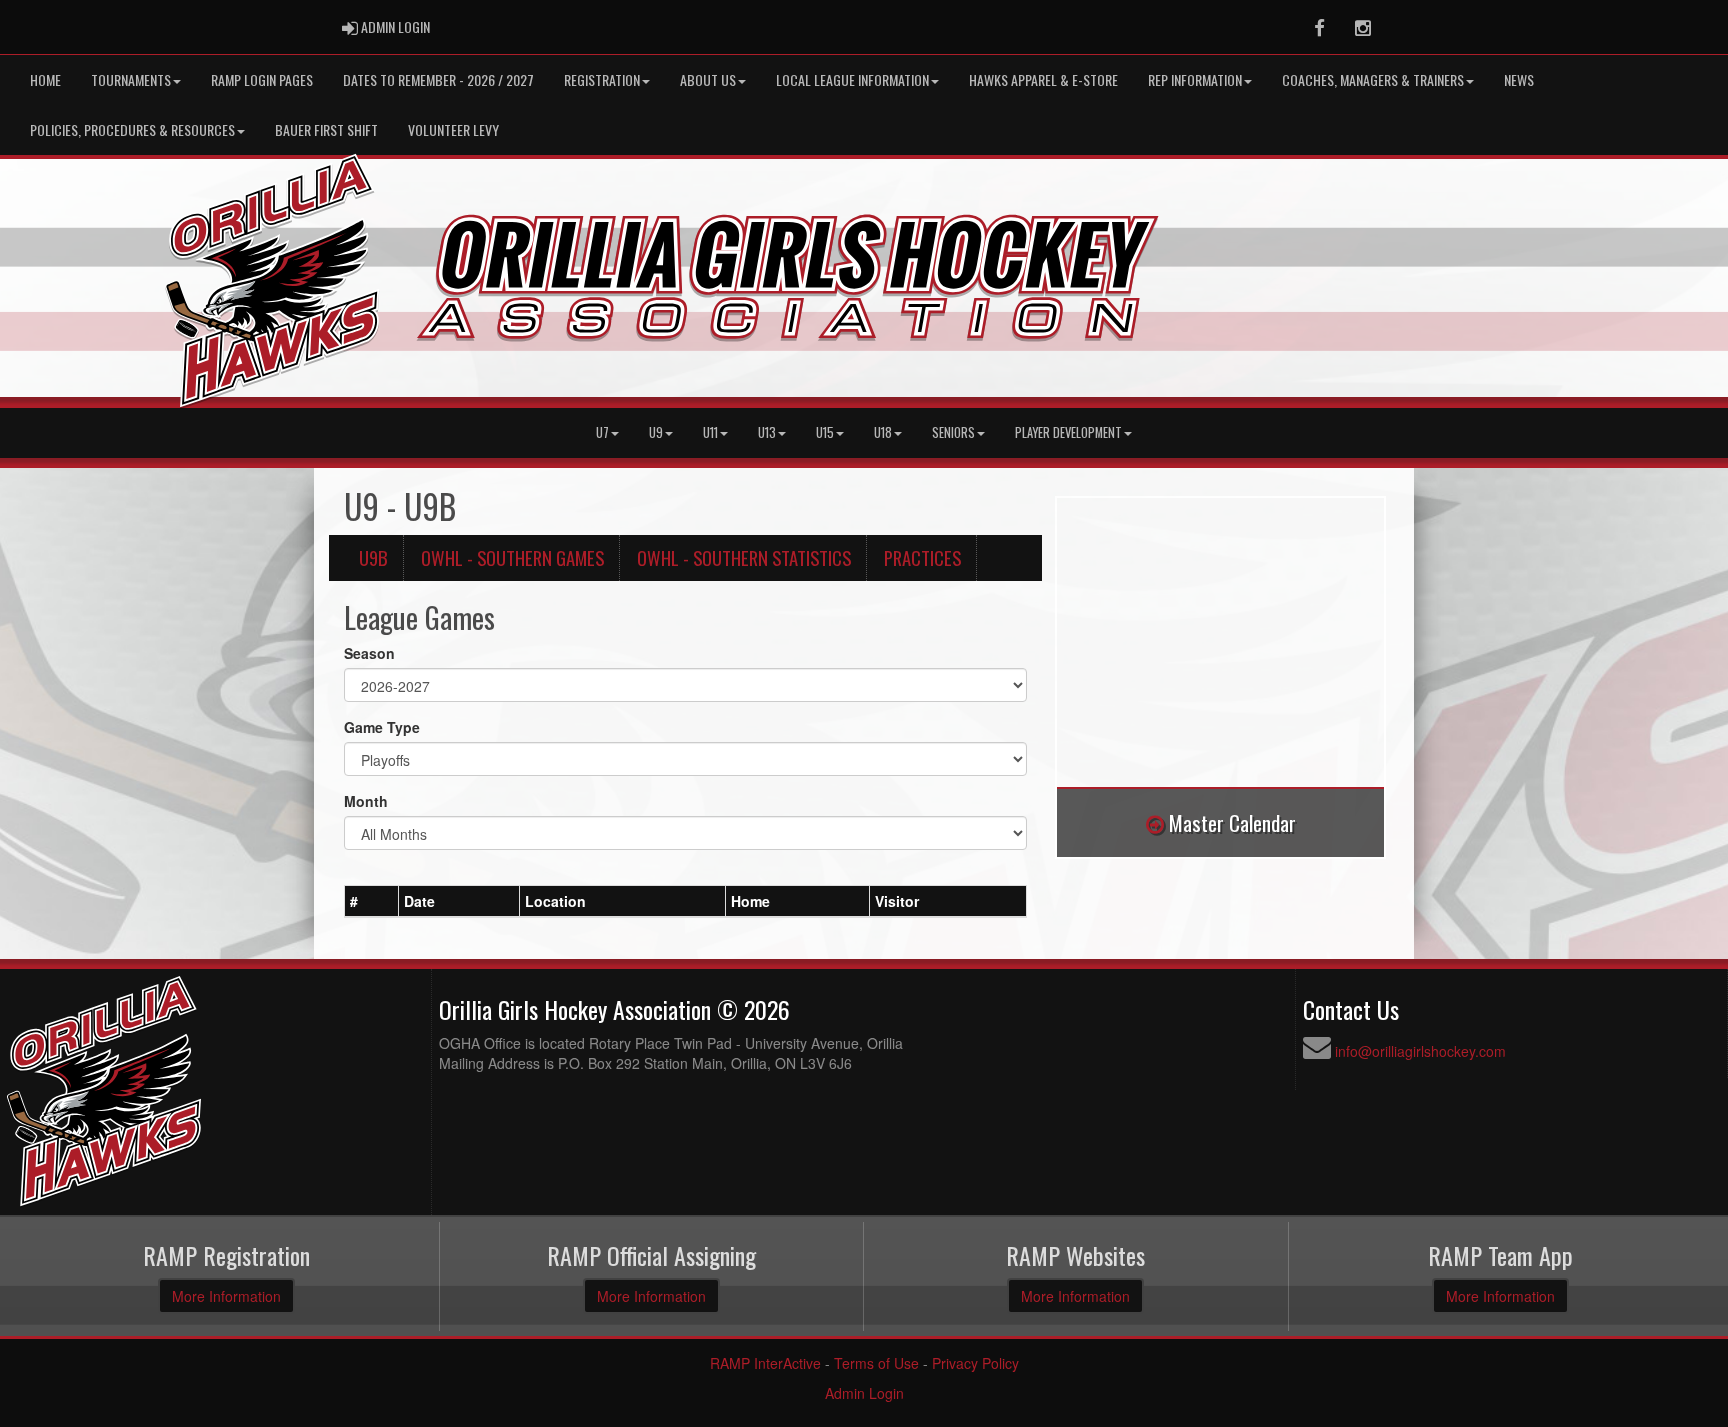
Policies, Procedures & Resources (132, 129)
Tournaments (131, 79)
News (1519, 79)
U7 (602, 432)
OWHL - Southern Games (512, 557)
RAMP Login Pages (262, 79)
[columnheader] (372, 901)
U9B (373, 557)
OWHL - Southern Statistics (744, 557)
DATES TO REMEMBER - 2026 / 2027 (438, 79)
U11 (710, 432)
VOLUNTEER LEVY (453, 129)
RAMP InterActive (765, 1363)
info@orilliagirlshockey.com (1420, 1051)
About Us (708, 79)
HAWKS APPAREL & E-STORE (1043, 79)
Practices (922, 557)
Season (369, 653)
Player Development (1068, 432)
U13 (767, 432)
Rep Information (1195, 79)
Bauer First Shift (326, 129)
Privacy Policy (975, 1363)
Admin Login (864, 1393)
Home (45, 79)
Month (366, 801)
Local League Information (852, 79)
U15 (825, 432)
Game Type (382, 727)
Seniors (953, 432)
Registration (602, 79)
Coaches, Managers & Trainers (1373, 79)
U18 (883, 432)
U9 (656, 432)
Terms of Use (876, 1363)
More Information (226, 1296)
